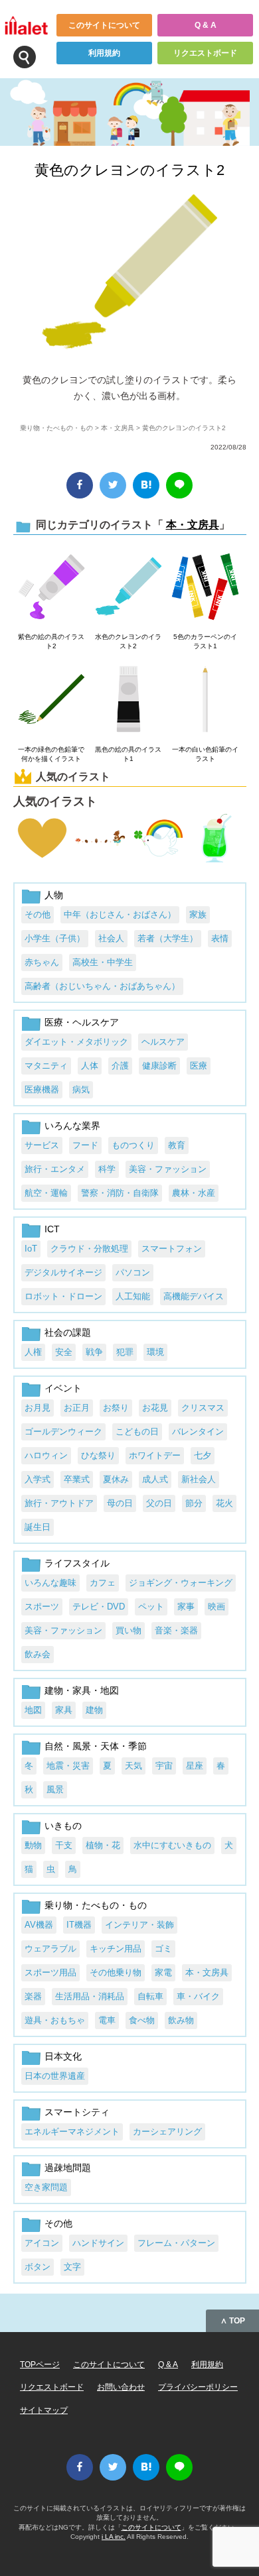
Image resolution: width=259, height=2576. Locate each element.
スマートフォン (172, 1249)
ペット (151, 1607)
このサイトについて (104, 25)
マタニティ (46, 1066)
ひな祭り (98, 1455)
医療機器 (42, 1089)
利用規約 (104, 53)
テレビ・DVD (99, 1607)
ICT (52, 1229)
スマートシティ (77, 2112)
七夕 (203, 1455)
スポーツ (42, 1607)
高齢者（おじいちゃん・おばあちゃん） (102, 986)
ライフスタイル (77, 1563)
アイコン (42, 2243)
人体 (90, 1066)
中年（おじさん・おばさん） (120, 914)
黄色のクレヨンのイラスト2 (129, 170)
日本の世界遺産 (55, 2076)
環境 (155, 1352)
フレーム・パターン (176, 2243)
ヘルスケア (163, 1042)
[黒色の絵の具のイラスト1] (129, 700)
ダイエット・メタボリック (76, 1042)
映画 (216, 1607)
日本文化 (63, 2056)
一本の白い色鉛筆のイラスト (205, 754)
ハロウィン (46, 1455)
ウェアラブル (50, 1949)
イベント (63, 1388)
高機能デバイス (194, 1296)
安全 (64, 1352)
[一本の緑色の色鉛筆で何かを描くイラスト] (51, 700)
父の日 (159, 1503)
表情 (220, 938)
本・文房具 (118, 428)
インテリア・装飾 (139, 1925)
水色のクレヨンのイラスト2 (128, 641)
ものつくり (133, 1145)
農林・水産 (194, 1193)
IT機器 (79, 1925)
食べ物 (142, 2020)
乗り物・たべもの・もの (56, 428)
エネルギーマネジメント (72, 2132)
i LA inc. (114, 2537)
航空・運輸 (46, 1193)
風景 (55, 1789)
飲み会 (38, 1654)
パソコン (133, 1272)
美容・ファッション (168, 1169)
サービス (42, 1145)
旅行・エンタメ (55, 1169)
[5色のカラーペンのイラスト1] (205, 587)
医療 (199, 1066)
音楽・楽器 (176, 1630)
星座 (195, 1766)
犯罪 (125, 1352)
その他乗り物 (116, 1972)
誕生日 (38, 1527)
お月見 (38, 1408)
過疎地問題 (68, 2168)
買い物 (129, 1630)
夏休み (116, 1479)
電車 (107, 2020)
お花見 (155, 1408)
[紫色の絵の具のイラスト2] (51, 587)
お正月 (77, 1408)
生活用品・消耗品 (90, 1996)
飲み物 (181, 2020)
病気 (81, 1089)
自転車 (150, 1996)
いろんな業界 (72, 1126)
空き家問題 (46, 2187)
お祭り (116, 1408)
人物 (54, 895)
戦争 (94, 1352)
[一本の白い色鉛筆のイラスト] (205, 700)
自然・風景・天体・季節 (96, 1746)
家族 (198, 914)
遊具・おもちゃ (55, 2020)
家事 (186, 1607)
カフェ (103, 1583)
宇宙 (164, 1766)
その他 (38, 914)
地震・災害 (68, 1766)
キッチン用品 (116, 1949)
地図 (33, 1710)
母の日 (120, 1503)
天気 (133, 1766)
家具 (64, 1710)
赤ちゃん (42, 962)
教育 (177, 1145)
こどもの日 (137, 1432)
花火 (224, 1503)
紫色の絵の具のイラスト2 (51, 641)
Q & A (206, 25)
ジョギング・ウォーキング (181, 1583)
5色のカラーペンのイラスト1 (205, 641)
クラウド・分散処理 (89, 1249)
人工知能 (133, 1296)
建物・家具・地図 (82, 1690)
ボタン (38, 2267)
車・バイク (198, 1996)
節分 (194, 1503)
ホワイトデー (155, 1455)
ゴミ (163, 1949)
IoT (31, 1249)
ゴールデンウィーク (63, 1432)
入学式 (38, 1479)
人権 (33, 1352)
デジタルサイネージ (63, 1272)
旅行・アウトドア (59, 1503)
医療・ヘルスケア (82, 1022)
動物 (33, 1845)
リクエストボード (205, 53)
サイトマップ (44, 2410)
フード (85, 1145)
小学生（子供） (55, 938)
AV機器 (39, 1925)
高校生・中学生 (103, 962)
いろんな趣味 (50, 1583)
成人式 (155, 1479)
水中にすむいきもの (172, 1845)
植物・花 (103, 1845)
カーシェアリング (167, 2132)
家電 (163, 1972)
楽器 (33, 1996)
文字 (72, 2267)
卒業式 (77, 1479)
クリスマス (203, 1408)
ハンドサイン (98, 2243)
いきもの (63, 1826)
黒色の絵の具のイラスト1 (128, 754)
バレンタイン (198, 1432)
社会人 (111, 938)
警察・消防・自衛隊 (120, 1193)
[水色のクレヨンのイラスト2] (129, 587)
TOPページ (40, 2365)
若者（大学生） (168, 938)
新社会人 (199, 1479)
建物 (94, 1710)
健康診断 (159, 1066)
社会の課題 (68, 1332)
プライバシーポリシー (198, 2387)
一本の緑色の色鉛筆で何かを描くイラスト (51, 754)
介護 (120, 1066)
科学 (107, 1169)
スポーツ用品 (50, 1972)
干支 (64, 1845)
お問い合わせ (121, 2387)
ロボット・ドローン (63, 1296)
